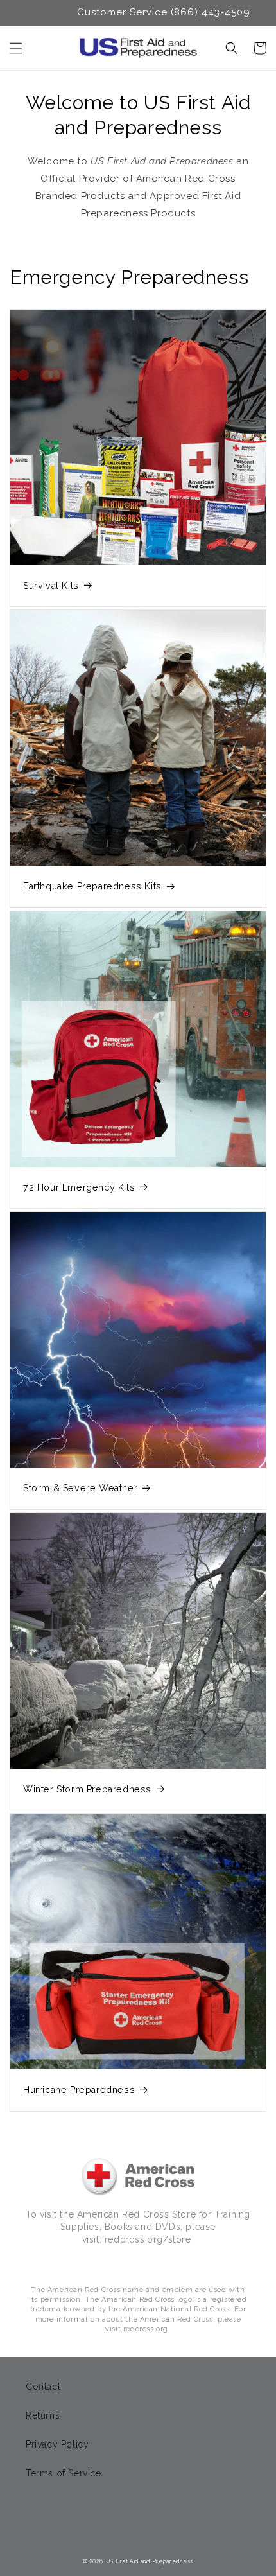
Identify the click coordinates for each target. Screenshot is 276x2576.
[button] (16, 48)
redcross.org (146, 2329)
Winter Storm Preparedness (87, 1789)
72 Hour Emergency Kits (79, 1187)
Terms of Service (64, 2473)
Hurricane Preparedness (79, 2090)
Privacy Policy (57, 2444)
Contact (43, 2387)
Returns (43, 2415)
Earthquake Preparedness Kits (92, 886)
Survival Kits (51, 586)
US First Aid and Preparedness (150, 2561)
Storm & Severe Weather (80, 1488)
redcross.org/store (148, 2239)
